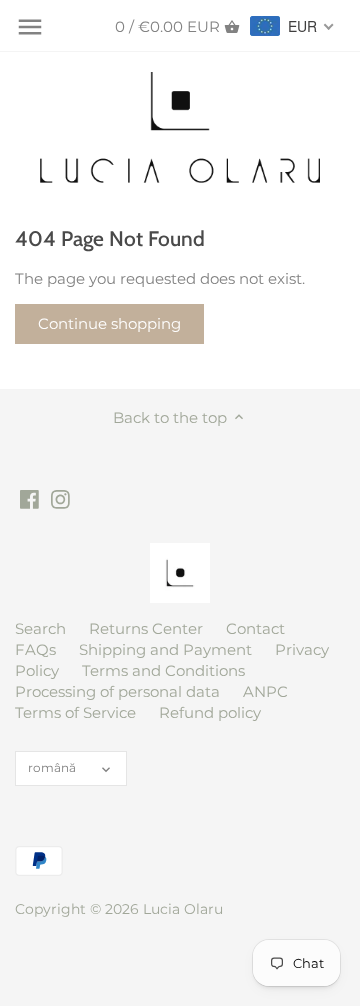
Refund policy (210, 712)
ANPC (265, 691)
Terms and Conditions (163, 670)
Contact (255, 628)
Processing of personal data (117, 691)
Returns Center (146, 628)
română (52, 767)
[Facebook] (29, 497)
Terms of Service (75, 712)
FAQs (35, 649)
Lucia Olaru (183, 909)
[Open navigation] (30, 27)
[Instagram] (60, 497)
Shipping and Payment (165, 649)
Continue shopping (109, 323)
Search (40, 628)
